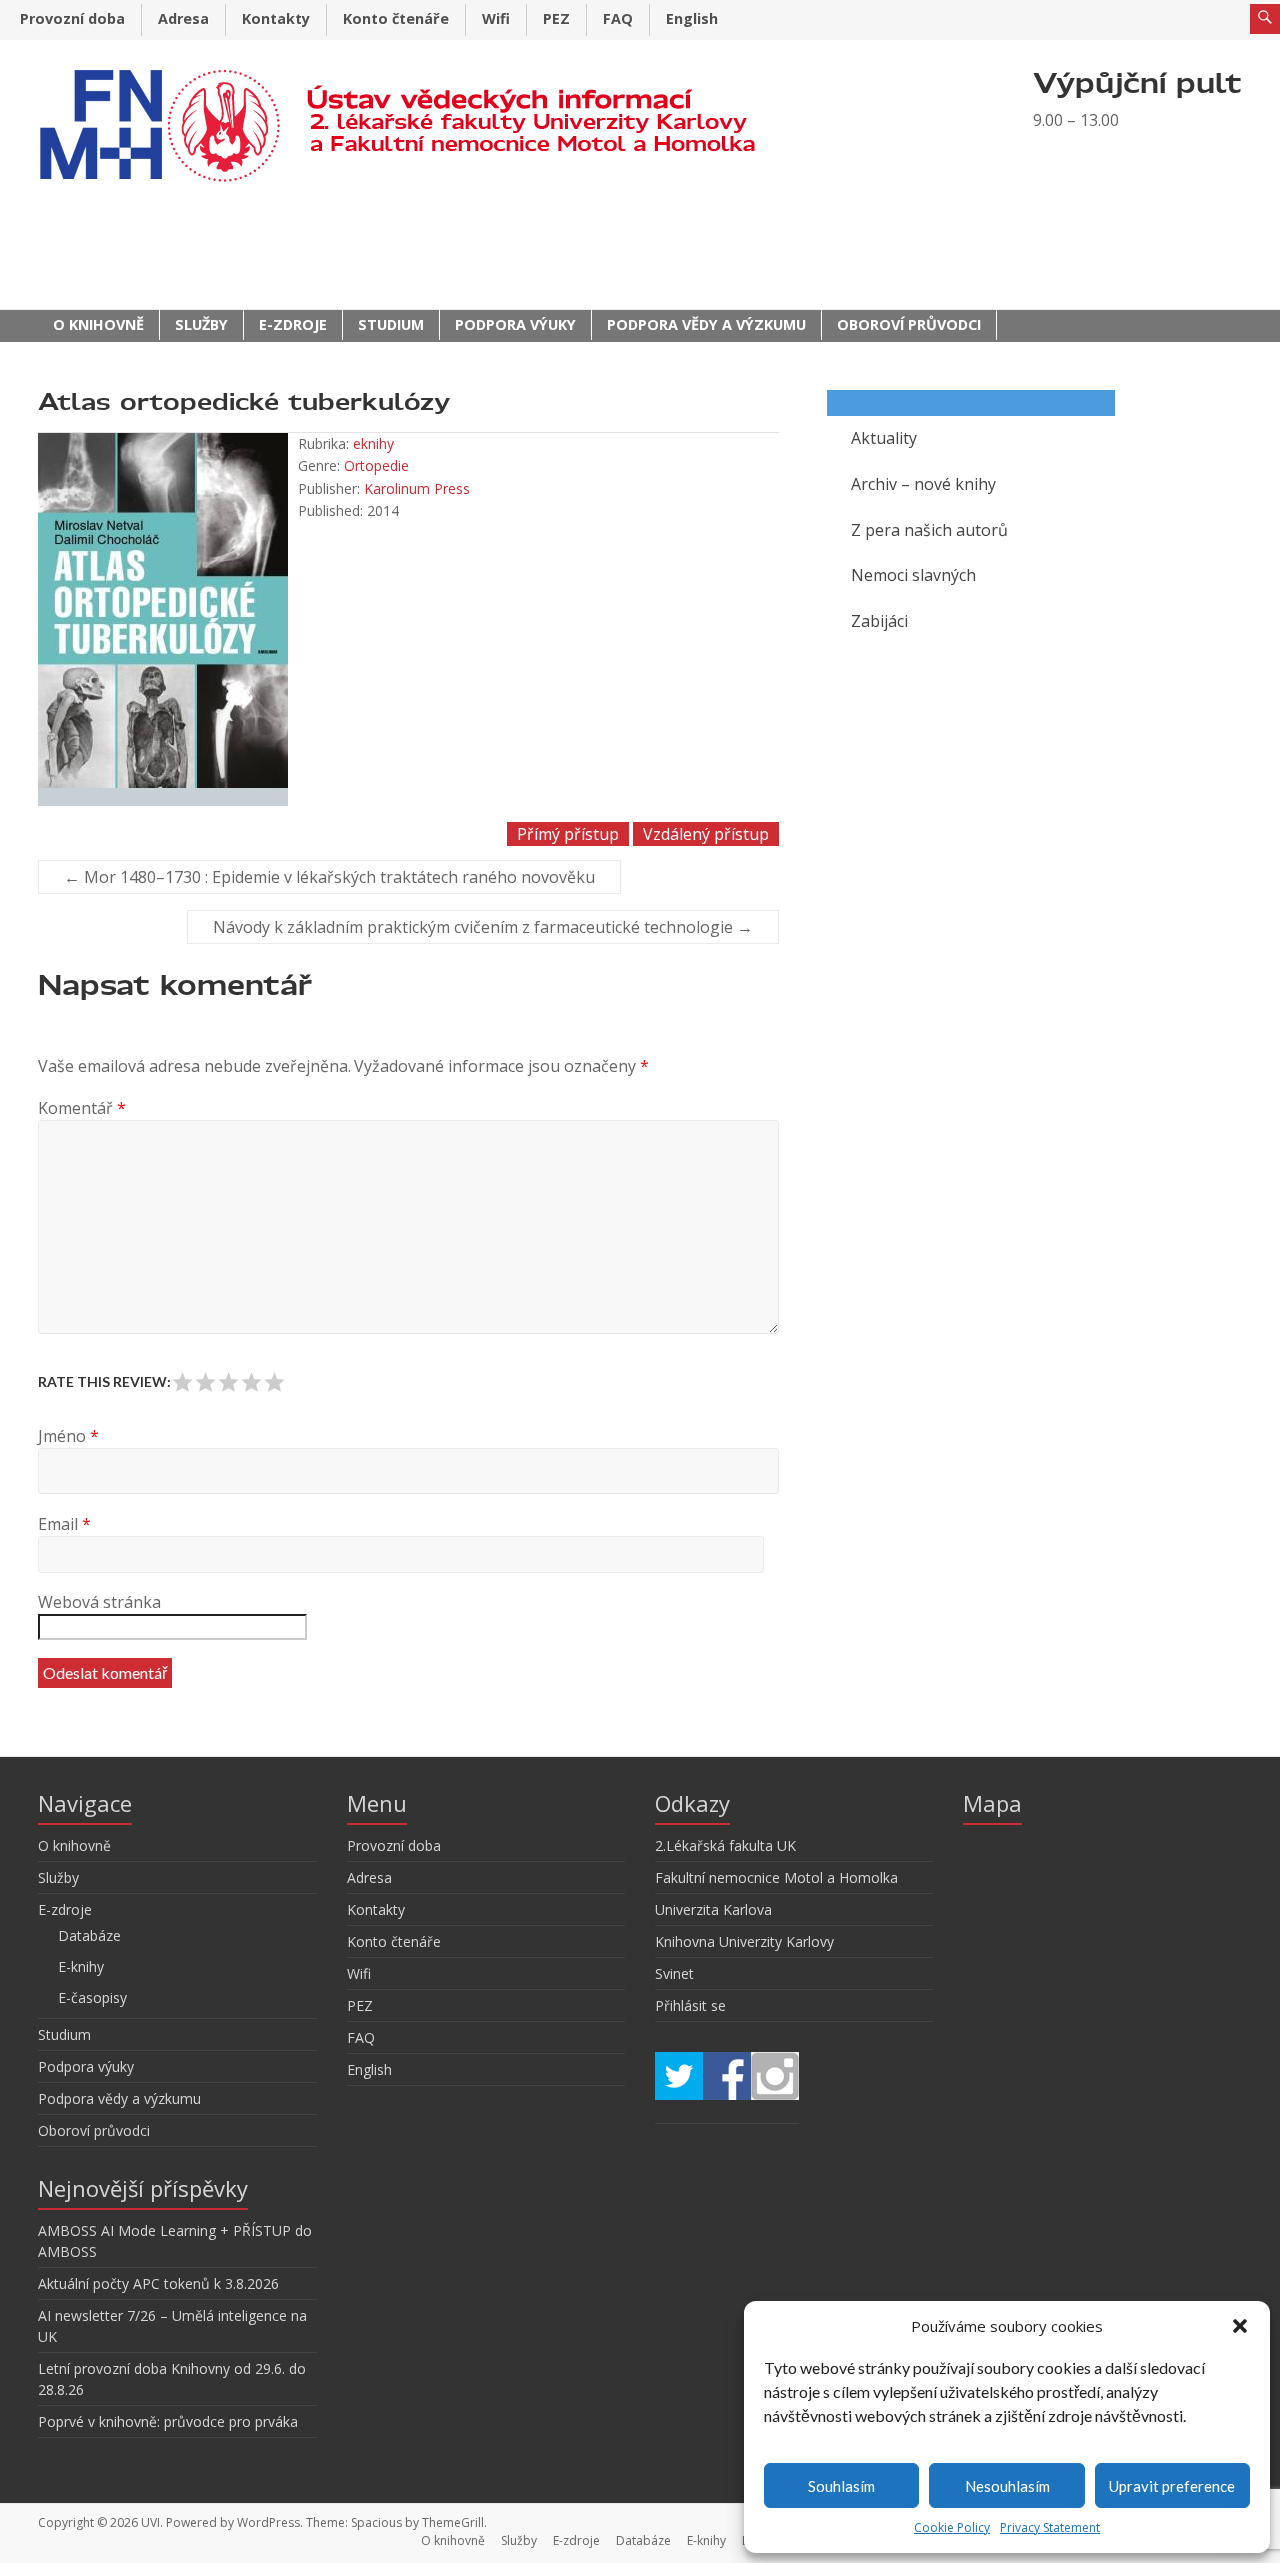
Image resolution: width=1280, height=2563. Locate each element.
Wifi (496, 18)
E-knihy (81, 1966)
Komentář (82, 1108)
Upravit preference (1172, 2486)
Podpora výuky (515, 324)
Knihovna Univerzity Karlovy (744, 1941)
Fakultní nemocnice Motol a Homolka (776, 1877)
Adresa (183, 18)
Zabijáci (879, 621)
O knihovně (98, 324)
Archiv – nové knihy (923, 484)
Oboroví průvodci (909, 324)
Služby (201, 324)
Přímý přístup (568, 834)
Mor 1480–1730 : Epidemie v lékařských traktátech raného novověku (329, 877)
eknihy (373, 443)
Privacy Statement (1050, 2527)
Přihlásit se (690, 2005)
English (692, 18)
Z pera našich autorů (929, 530)
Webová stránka (99, 1602)
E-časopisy (92, 1997)
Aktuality (884, 438)
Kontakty (276, 18)
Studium (391, 324)
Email (64, 1524)
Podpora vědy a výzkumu (706, 324)
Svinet (674, 1973)
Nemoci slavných (913, 575)
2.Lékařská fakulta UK (725, 1845)
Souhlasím (841, 2486)
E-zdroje (293, 324)
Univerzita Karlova (713, 1909)
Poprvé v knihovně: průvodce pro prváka (168, 2421)
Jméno (68, 1436)
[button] (1240, 2326)
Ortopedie (376, 465)
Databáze (89, 1935)
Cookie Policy (952, 2527)
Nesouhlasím (1007, 2486)
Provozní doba (72, 18)
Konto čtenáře (396, 18)
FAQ (618, 18)
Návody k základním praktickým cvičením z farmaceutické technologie (483, 927)
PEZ (556, 18)
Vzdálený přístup (706, 834)
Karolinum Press (417, 488)
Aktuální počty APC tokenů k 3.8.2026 (158, 2283)
